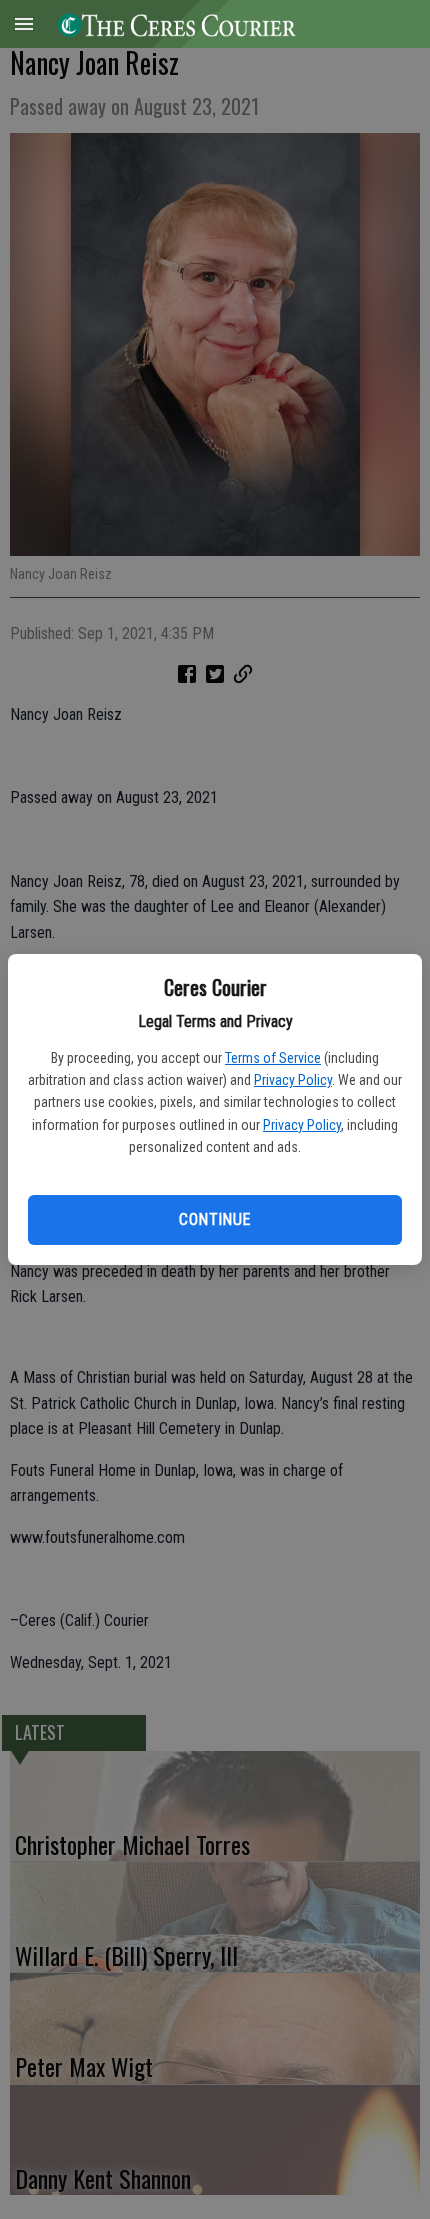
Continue (214, 1219)
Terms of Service (273, 1058)
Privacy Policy (293, 1080)
